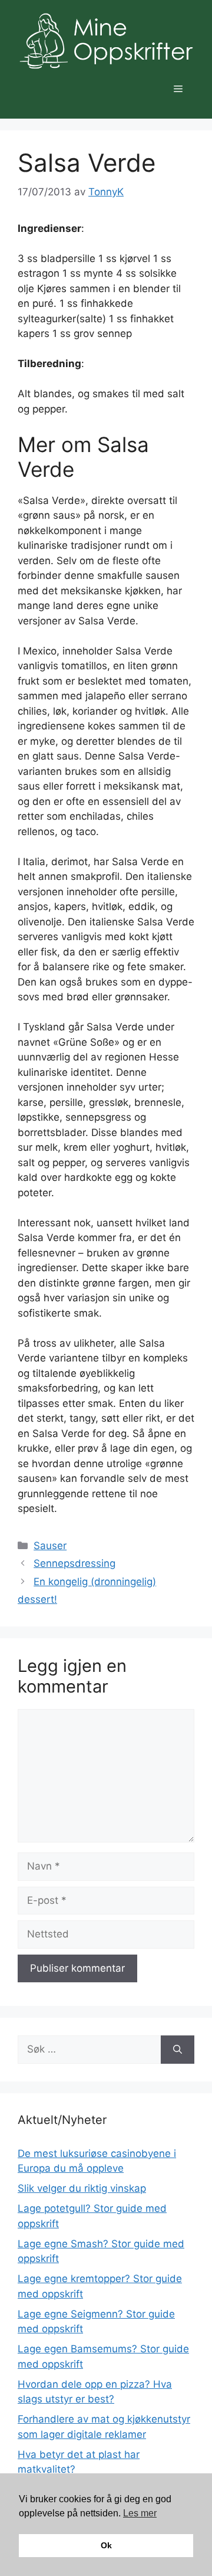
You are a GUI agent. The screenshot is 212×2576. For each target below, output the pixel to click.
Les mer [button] (140, 2513)
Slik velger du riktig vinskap (82, 2188)
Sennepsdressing (74, 1563)
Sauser (50, 1546)
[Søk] (178, 2050)
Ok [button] (106, 2545)
